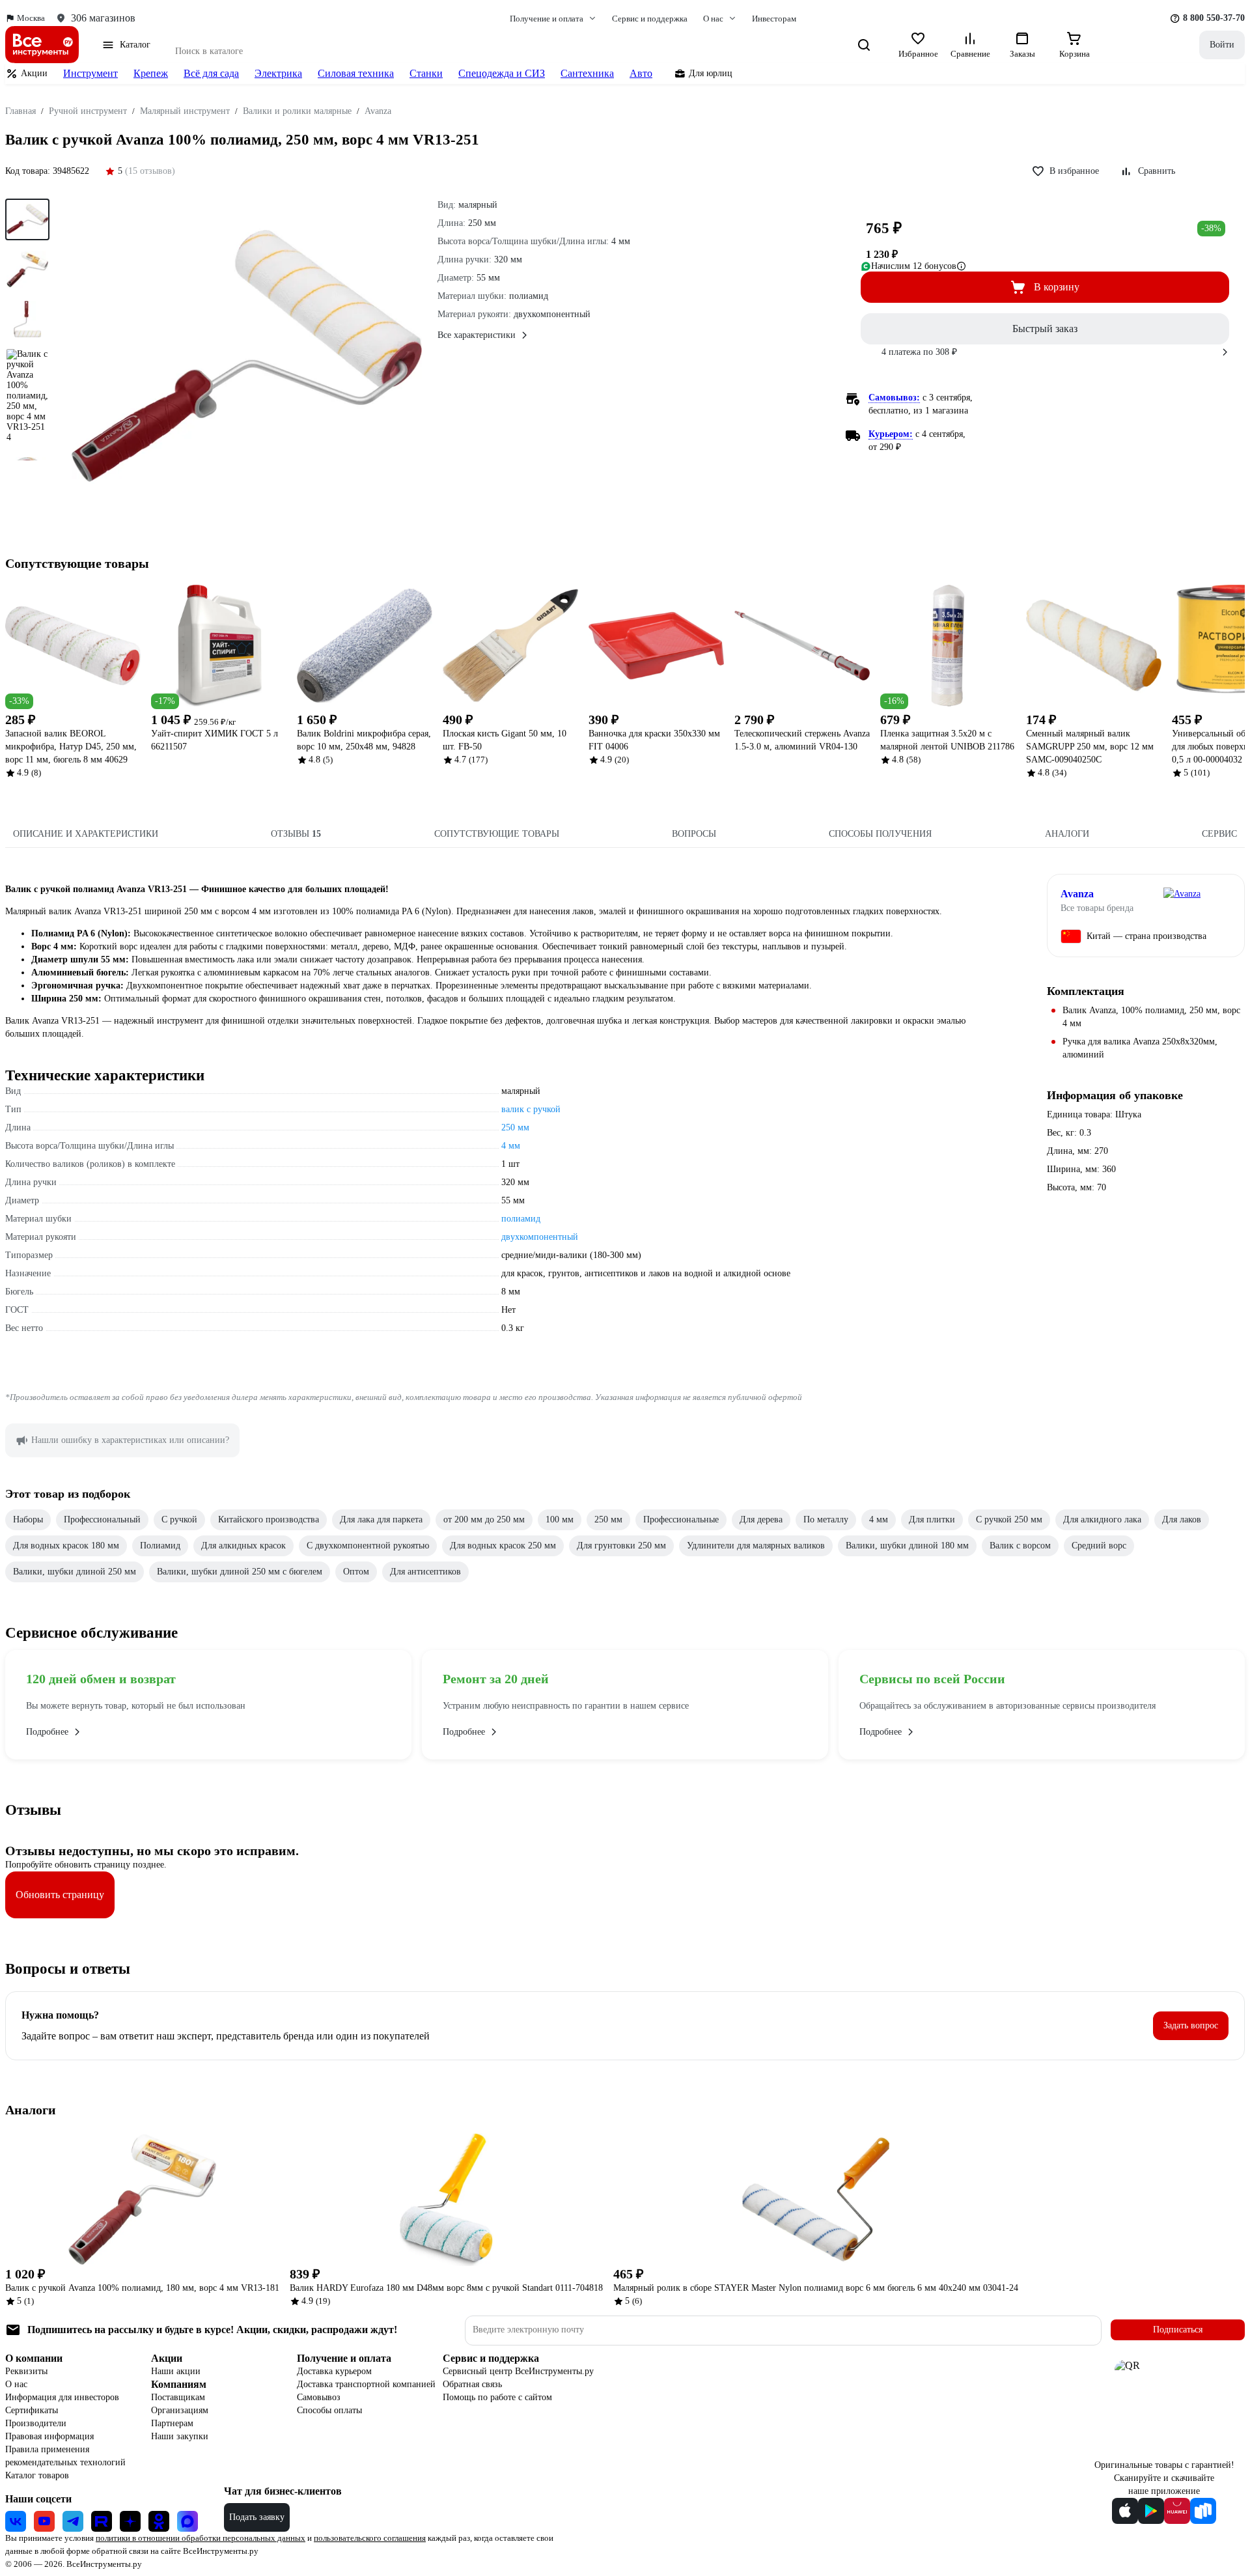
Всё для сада (211, 73)
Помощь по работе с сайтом (497, 2397)
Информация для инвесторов (62, 2397)
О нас (16, 2384)
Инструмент (90, 73)
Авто (641, 73)
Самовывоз (319, 2397)
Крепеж (151, 73)
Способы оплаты (329, 2410)
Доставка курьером (334, 2371)
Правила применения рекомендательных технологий (65, 2456)
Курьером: (891, 434)
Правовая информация (49, 2436)
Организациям (180, 2410)
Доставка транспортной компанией (366, 2384)
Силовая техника (356, 73)
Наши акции (176, 2371)
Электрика (278, 73)
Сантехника (587, 73)
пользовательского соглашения (370, 2538)
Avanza (1077, 894)
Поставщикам (178, 2397)
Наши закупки (180, 2436)
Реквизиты (26, 2371)
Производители (36, 2423)
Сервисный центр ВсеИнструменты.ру (518, 2371)
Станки (426, 73)
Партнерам (172, 2423)
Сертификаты (32, 2410)
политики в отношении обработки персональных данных (201, 2538)
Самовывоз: (894, 398)
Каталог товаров (37, 2475)
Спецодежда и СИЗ (502, 73)
